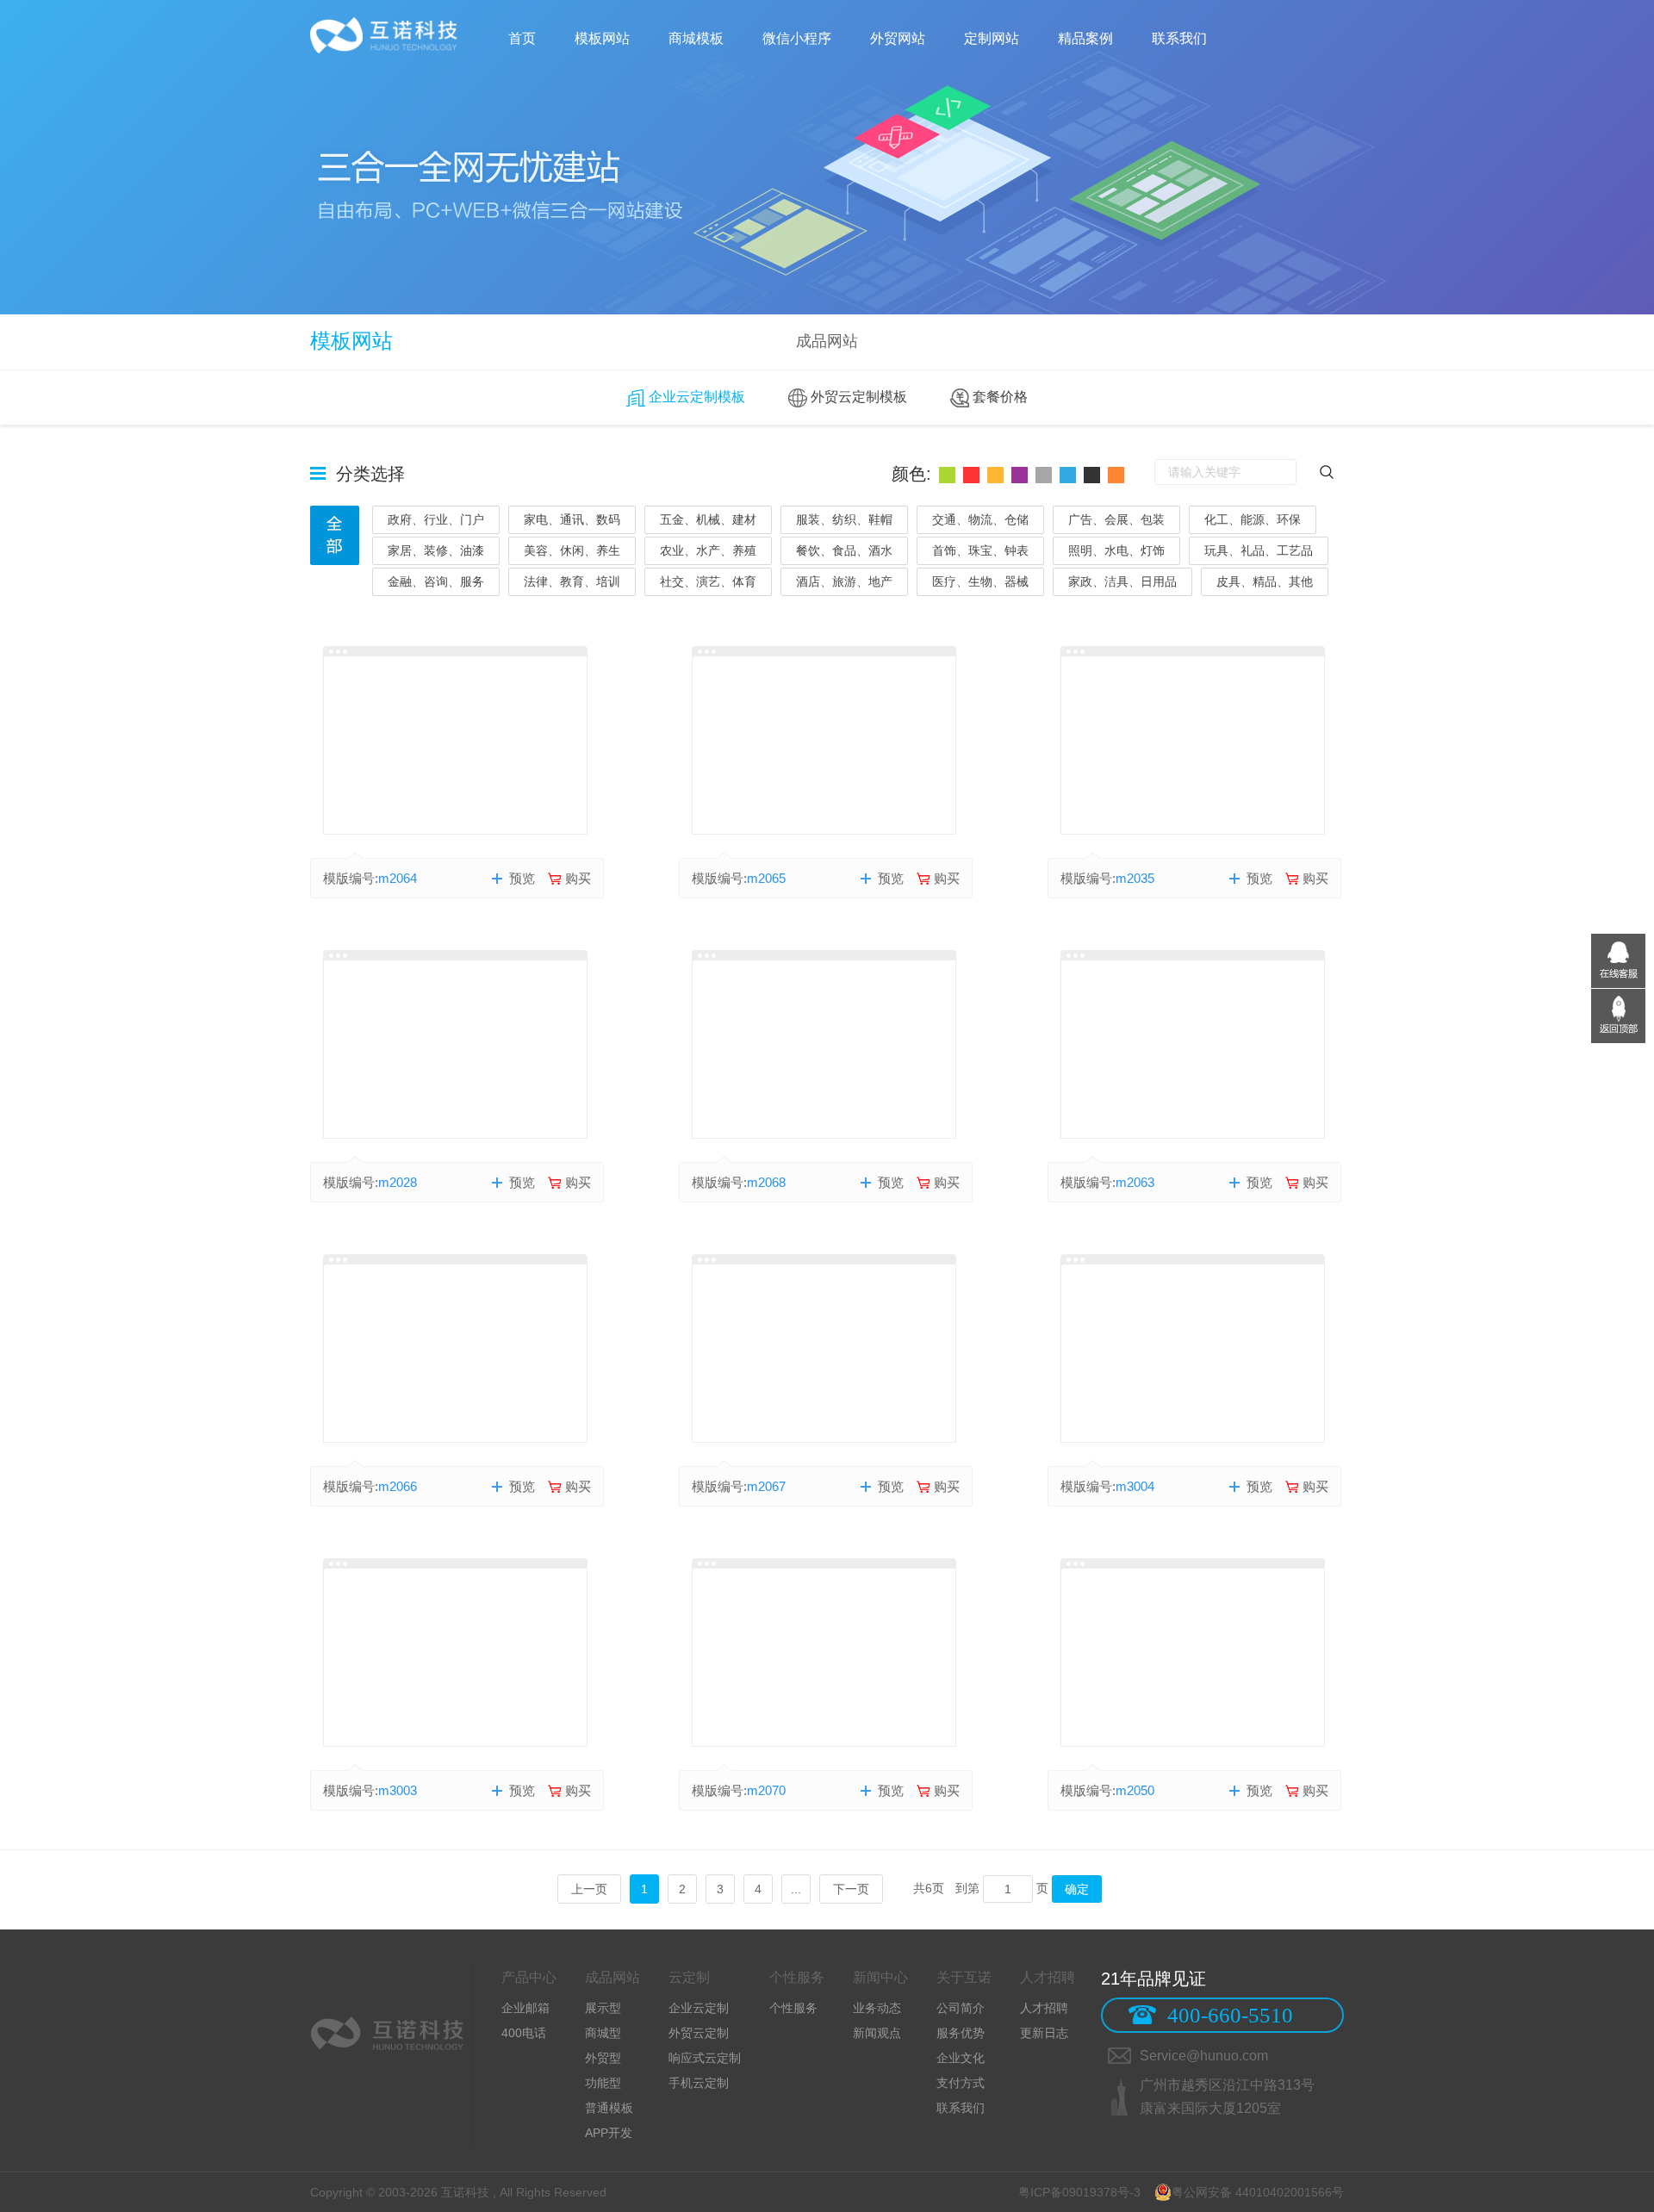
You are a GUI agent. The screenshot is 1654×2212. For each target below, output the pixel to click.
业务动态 (877, 2008)
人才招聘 (1044, 2008)
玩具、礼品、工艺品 (1259, 550)
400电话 (524, 2033)
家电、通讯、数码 (572, 519)
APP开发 (609, 2133)
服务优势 (961, 2033)
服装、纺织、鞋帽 (844, 519)
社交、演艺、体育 (708, 581)
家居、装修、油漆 (436, 550)
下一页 (851, 1889)
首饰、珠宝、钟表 (980, 550)
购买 (578, 878)
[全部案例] (335, 535)
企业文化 (961, 2058)
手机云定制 (699, 2083)
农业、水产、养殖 (708, 550)
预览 (522, 878)
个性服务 (793, 2008)
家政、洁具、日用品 (1122, 581)
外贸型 (603, 2058)
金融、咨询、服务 (436, 581)
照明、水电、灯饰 (1116, 550)
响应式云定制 (705, 2058)
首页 (522, 38)
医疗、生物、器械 (980, 581)
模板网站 (602, 38)
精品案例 (1085, 38)
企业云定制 (699, 2008)
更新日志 (1044, 2033)
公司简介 (961, 2008)
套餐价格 (998, 397)
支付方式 (961, 2083)
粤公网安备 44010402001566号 (1258, 2192)
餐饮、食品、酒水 (844, 550)
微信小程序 (797, 38)
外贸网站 (898, 38)
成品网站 (827, 341)
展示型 (603, 2008)
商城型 (603, 2033)
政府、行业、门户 (436, 519)
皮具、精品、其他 (1265, 581)
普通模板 (609, 2108)
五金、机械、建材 (708, 519)
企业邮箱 (525, 2008)
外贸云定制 (699, 2033)
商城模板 (696, 38)
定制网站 (992, 38)
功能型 (603, 2083)
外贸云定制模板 (857, 397)
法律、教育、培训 (572, 581)
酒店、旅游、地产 (844, 581)
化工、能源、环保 (1253, 519)
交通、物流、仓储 (980, 519)
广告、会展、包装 (1116, 519)
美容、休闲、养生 (572, 550)
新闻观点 (877, 2033)
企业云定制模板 (695, 397)
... (796, 1889)
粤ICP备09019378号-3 (1079, 2192)
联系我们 (1179, 38)
